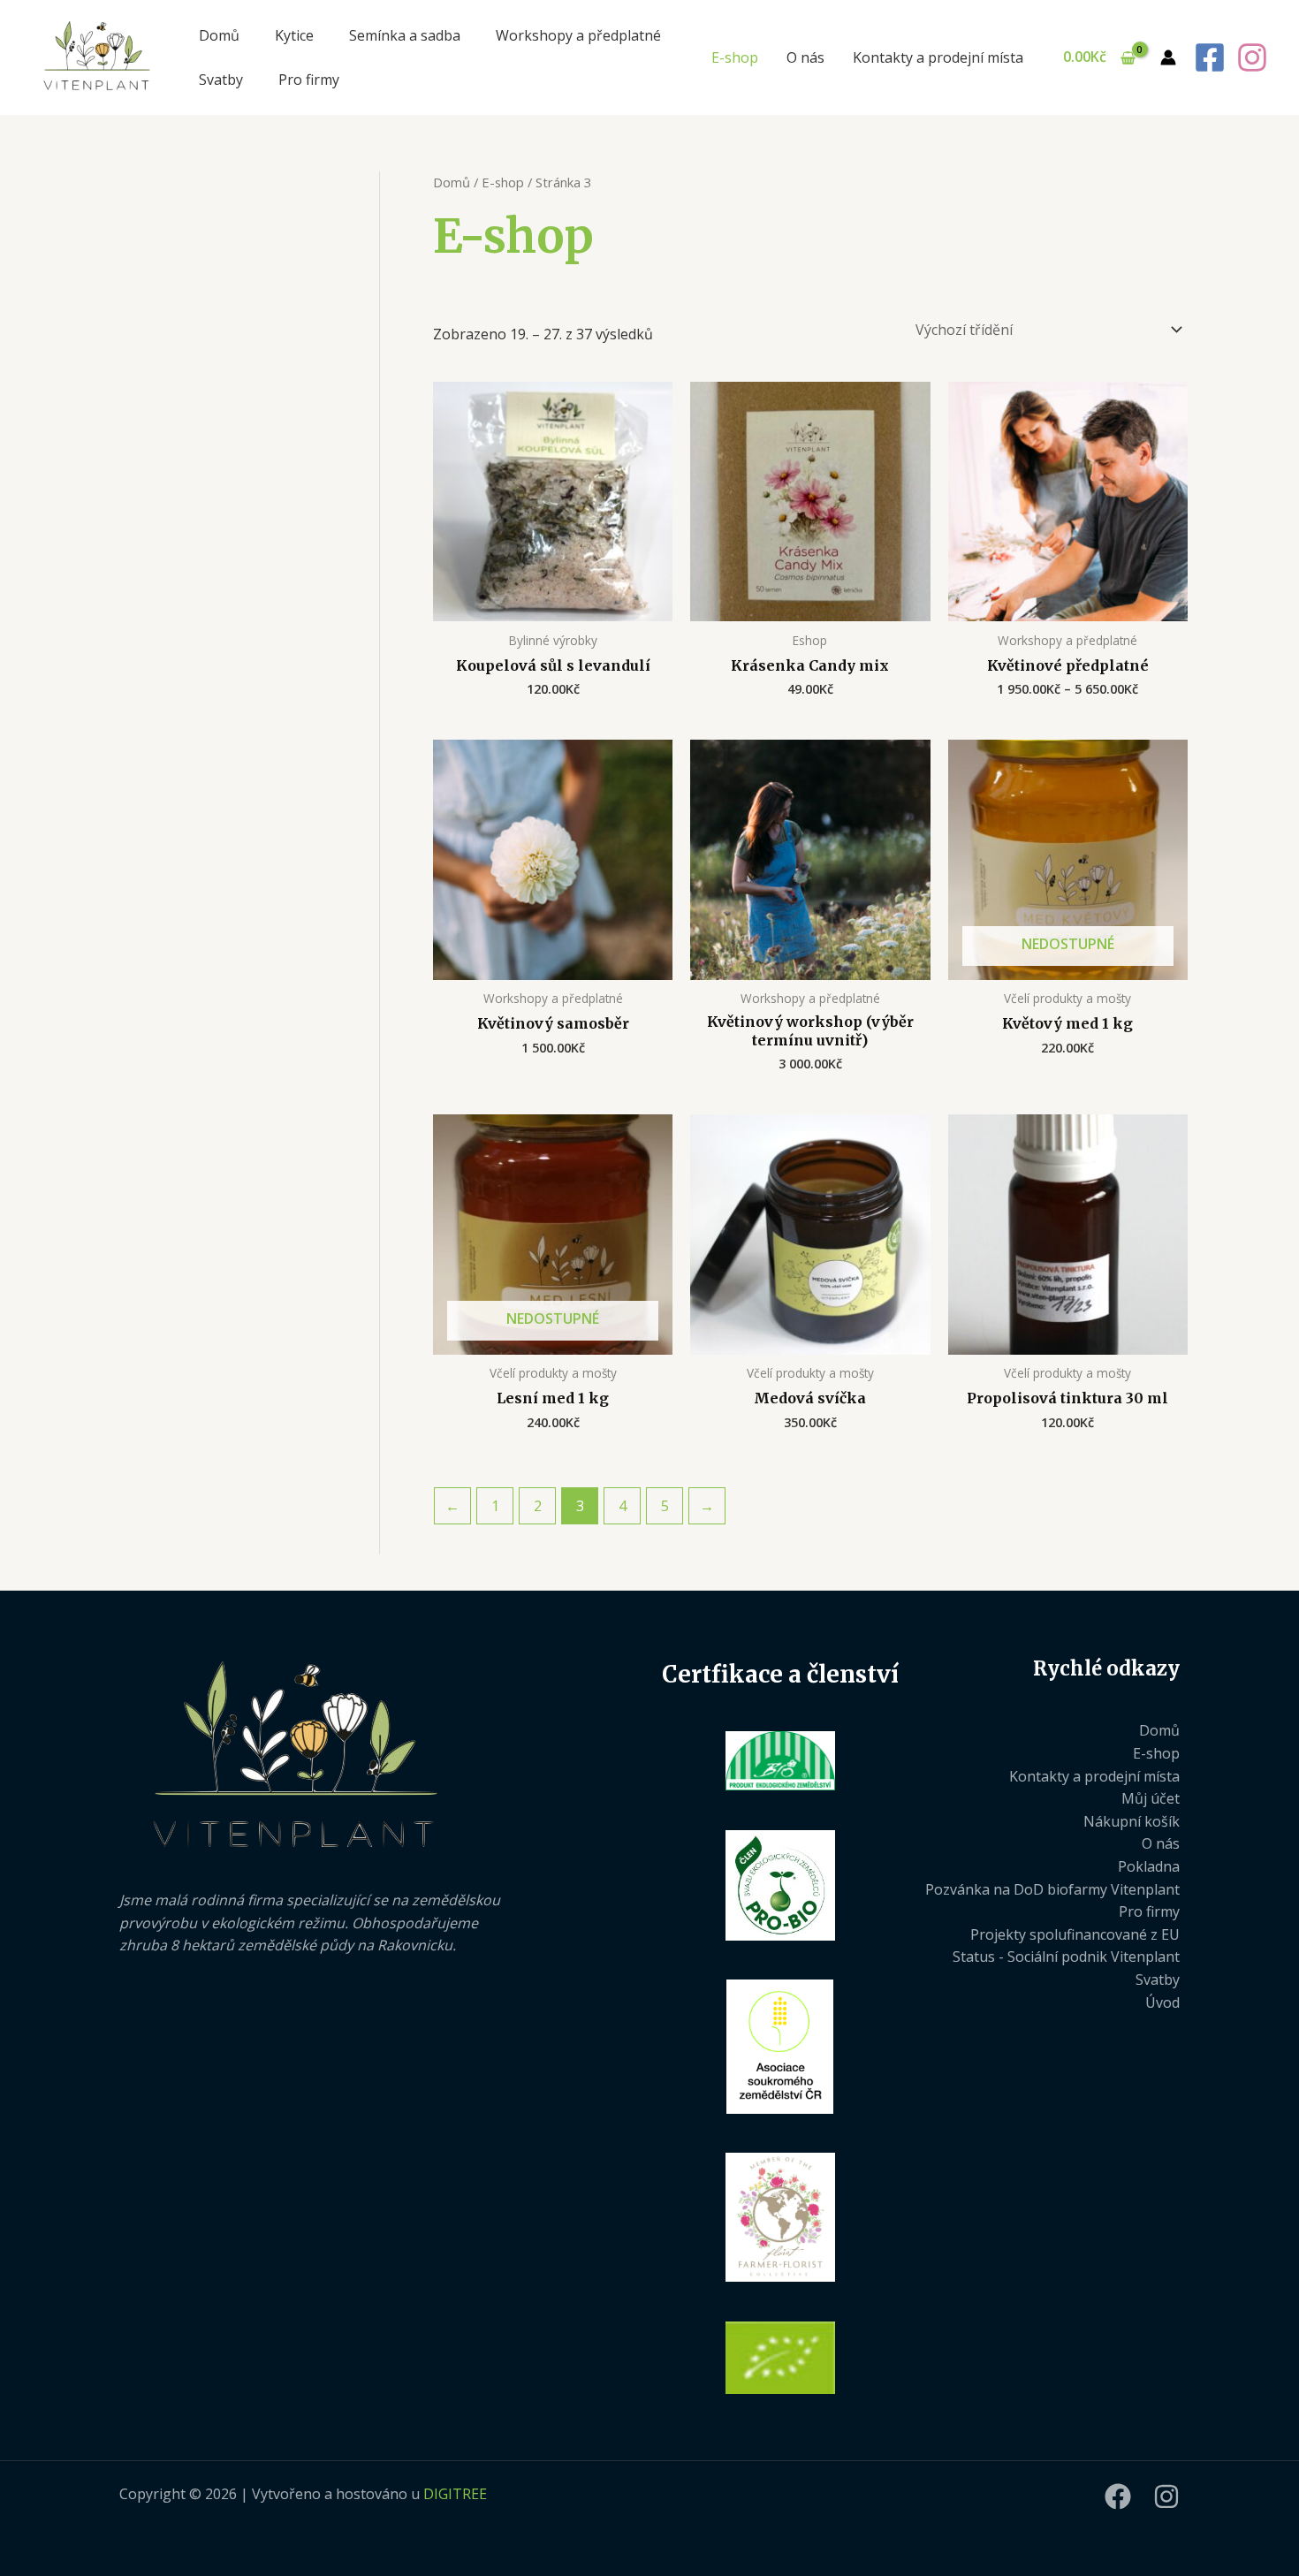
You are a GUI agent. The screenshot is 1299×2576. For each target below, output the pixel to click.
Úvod (1162, 2002)
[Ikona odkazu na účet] (1168, 57)
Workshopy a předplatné (578, 35)
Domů (219, 35)
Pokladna (1149, 1866)
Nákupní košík (1132, 1821)
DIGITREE (455, 2494)
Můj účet (1151, 1798)
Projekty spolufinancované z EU (1075, 1934)
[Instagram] (1252, 57)
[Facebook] (1210, 57)
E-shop (735, 57)
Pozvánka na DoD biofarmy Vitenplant (1052, 1889)
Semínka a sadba (405, 35)
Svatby (221, 80)
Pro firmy (309, 80)
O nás (805, 57)
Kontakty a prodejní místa (938, 57)
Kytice (294, 35)
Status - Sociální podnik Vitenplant (1066, 1957)
